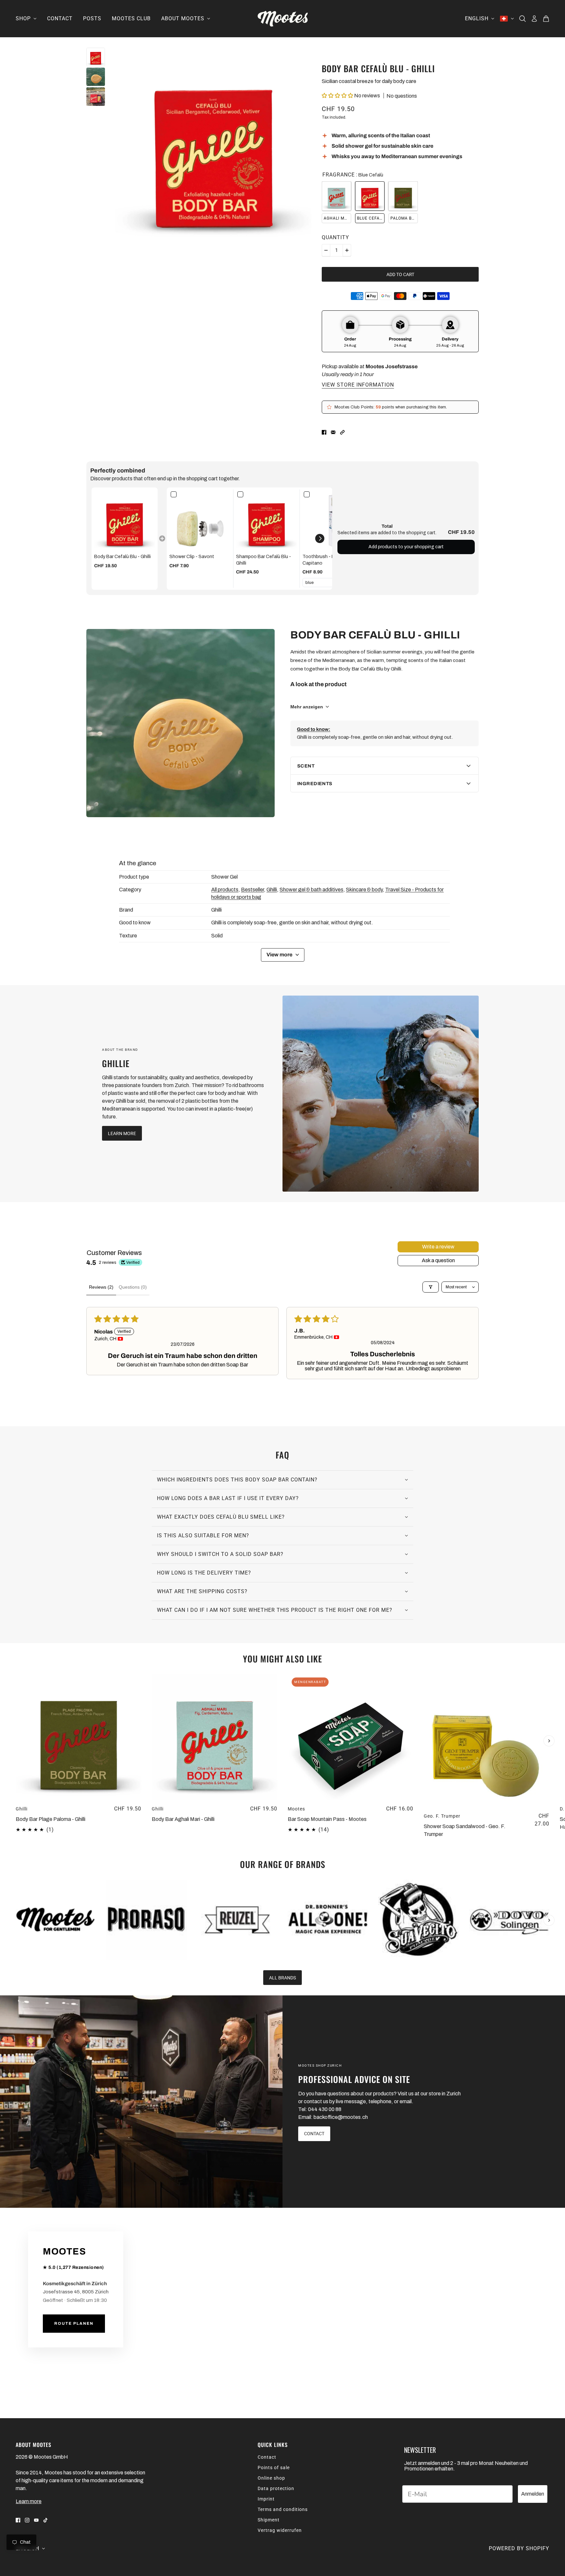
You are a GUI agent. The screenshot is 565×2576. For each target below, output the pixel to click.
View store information (358, 385)
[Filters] (431, 1287)
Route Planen (74, 2324)
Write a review (438, 1247)
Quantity (335, 237)
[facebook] (18, 2520)
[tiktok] (45, 2520)
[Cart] (546, 19)
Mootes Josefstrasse (392, 366)
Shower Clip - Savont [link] (192, 557)
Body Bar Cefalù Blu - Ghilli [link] (122, 557)
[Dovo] (509, 1920)
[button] (337, 96)
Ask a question (438, 1260)
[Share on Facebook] (324, 432)
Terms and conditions (283, 2509)
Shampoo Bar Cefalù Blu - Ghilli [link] (264, 560)
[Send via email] (333, 432)
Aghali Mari (337, 218)
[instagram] (27, 2520)
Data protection (276, 2488)
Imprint (266, 2499)
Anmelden (533, 2494)
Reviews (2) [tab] (101, 1287)
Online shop (271, 2478)
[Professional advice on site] (141, 2102)
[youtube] (36, 2520)
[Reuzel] (237, 1920)
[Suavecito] (418, 1920)
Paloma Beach (404, 218)
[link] (125, 520)
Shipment (269, 2520)
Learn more (29, 2501)
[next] (549, 1741)
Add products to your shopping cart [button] (406, 547)
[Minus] (326, 250)
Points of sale (274, 2468)
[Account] (534, 19)
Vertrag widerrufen (280, 2530)
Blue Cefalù (371, 218)
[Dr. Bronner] (328, 1920)
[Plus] (347, 250)
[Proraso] (146, 1920)
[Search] (522, 19)
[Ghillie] (381, 1094)
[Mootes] (283, 19)
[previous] (16, 1680)
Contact (267, 2457)
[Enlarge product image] (213, 146)
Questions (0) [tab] (133, 1287)
